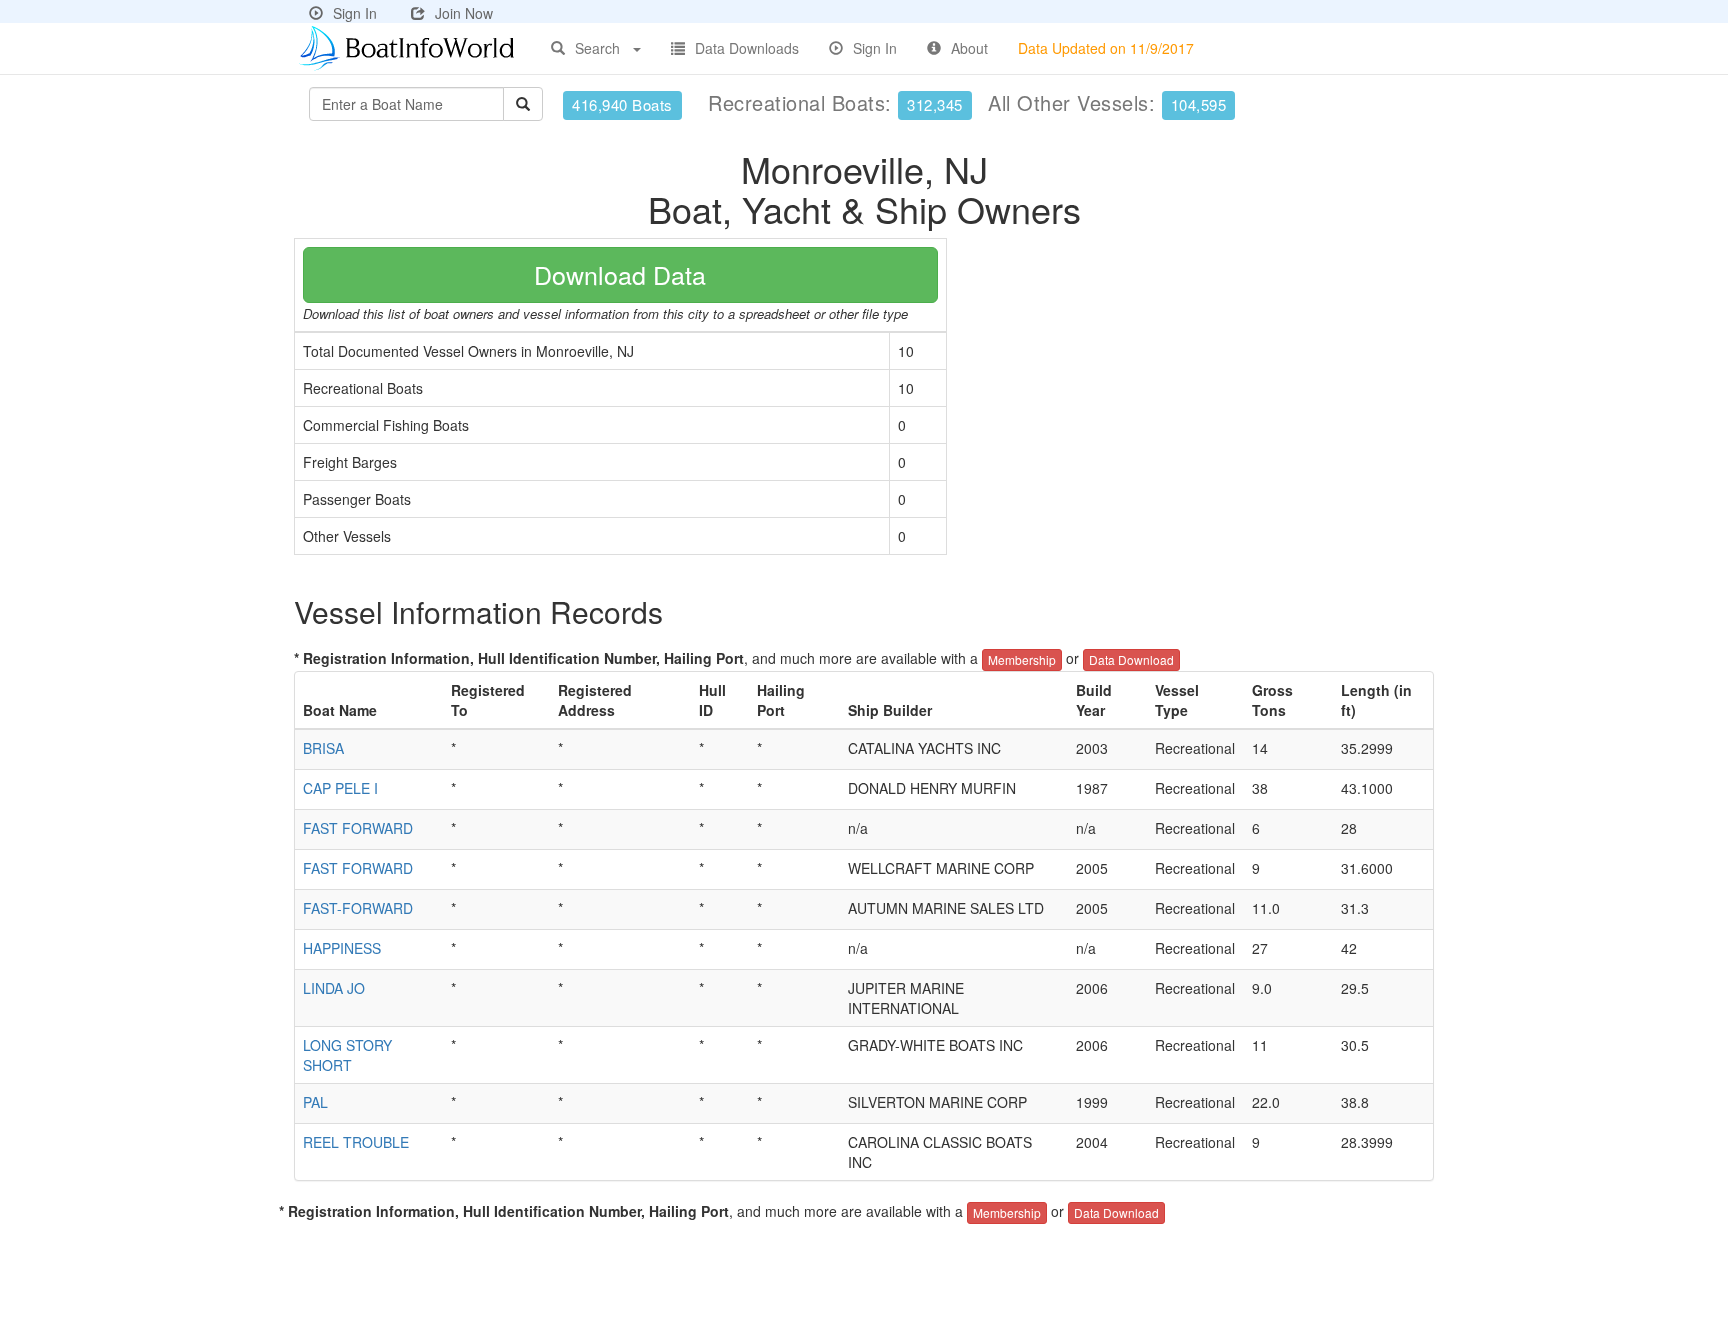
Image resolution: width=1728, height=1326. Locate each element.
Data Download (1131, 659)
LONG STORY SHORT (347, 1055)
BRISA (323, 748)
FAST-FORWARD (358, 908)
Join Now (464, 13)
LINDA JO (334, 988)
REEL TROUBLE (356, 1142)
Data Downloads (747, 48)
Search (597, 48)
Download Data (620, 274)
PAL (315, 1102)
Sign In (355, 13)
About (969, 48)
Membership (1022, 659)
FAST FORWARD (358, 828)
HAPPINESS (342, 948)
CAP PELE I (340, 788)
